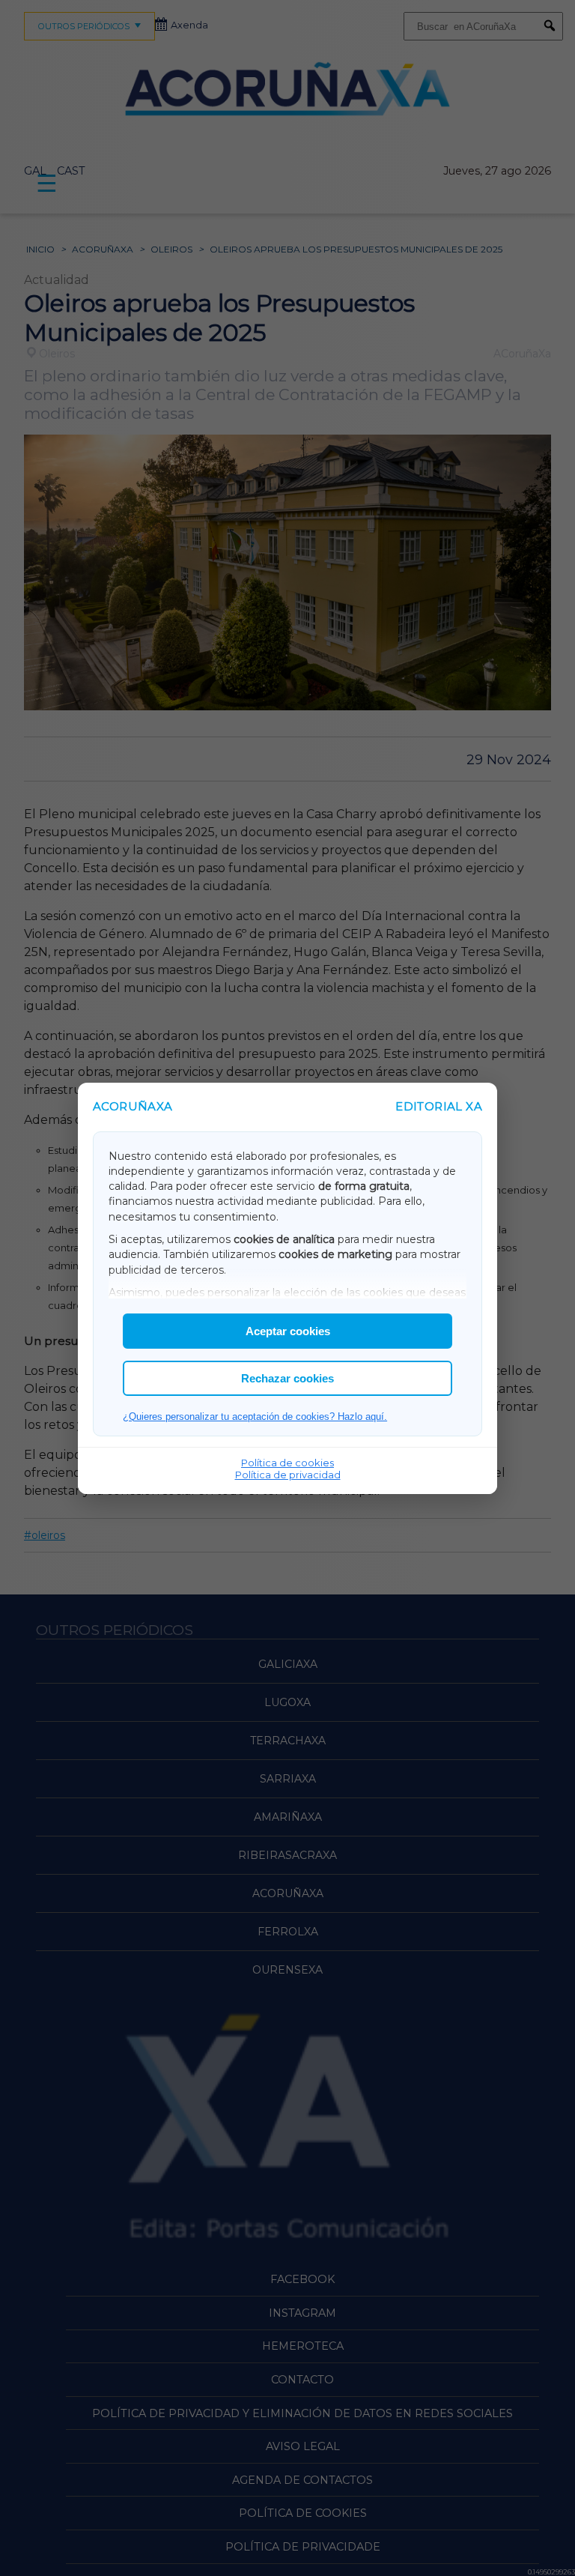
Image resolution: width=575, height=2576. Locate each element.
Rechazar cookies (287, 1378)
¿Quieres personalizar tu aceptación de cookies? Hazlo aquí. (255, 1417)
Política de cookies (287, 1463)
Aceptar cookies (288, 1331)
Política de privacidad (288, 1475)
